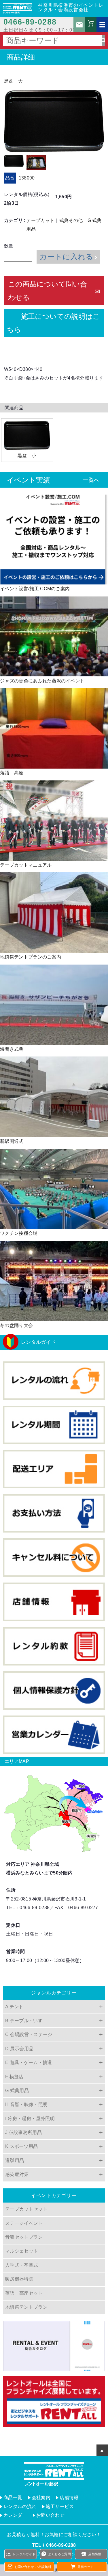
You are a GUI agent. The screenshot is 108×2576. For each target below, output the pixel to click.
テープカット (40, 220)
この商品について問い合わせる (48, 291)
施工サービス (60, 2506)
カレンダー (15, 2515)
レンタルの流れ (20, 2506)
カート (91, 26)
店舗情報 (69, 2498)
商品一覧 (13, 2498)
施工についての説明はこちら (53, 323)
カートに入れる (66, 257)
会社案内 (41, 2498)
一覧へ (91, 480)
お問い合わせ (79, 25)
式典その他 (71, 220)
